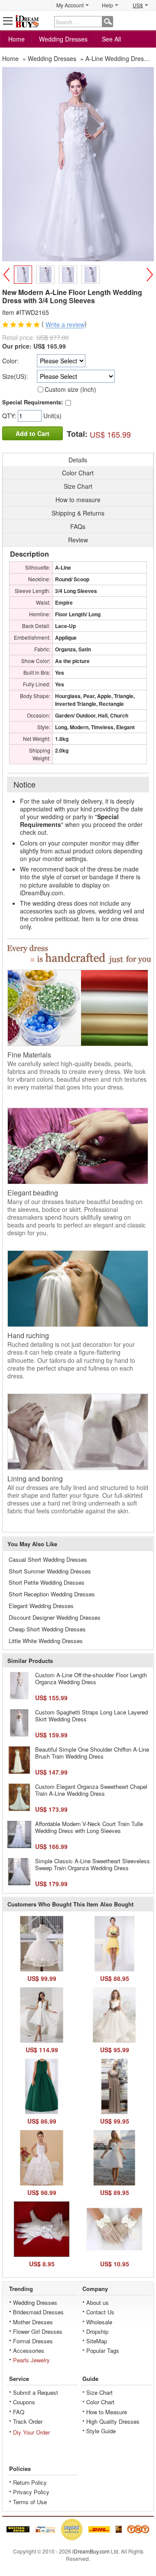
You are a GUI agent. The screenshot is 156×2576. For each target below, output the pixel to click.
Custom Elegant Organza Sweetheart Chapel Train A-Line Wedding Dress (91, 1790)
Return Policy (30, 2482)
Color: (10, 361)
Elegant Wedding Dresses (41, 1606)
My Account (70, 5)
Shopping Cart (148, 21)
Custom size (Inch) (70, 389)
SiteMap (97, 2341)
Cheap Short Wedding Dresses (47, 1629)
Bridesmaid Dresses (38, 2312)
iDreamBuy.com (91, 2551)
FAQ (19, 2412)
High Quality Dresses (113, 2421)
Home (16, 39)
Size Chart (99, 2392)
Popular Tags (103, 2350)
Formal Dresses (33, 2341)
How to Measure (107, 2412)
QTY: (10, 416)
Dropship (97, 2331)
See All (111, 39)
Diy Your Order (31, 2432)
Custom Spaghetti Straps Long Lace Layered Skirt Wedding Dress (91, 1716)
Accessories (29, 2350)
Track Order (28, 2421)
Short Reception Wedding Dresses (52, 1594)
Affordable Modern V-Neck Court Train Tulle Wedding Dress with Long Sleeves (89, 1827)
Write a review (65, 325)
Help (107, 5)
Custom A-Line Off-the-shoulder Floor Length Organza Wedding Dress (91, 1678)
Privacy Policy (31, 2492)
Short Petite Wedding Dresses (47, 1582)
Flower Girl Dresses (38, 2331)
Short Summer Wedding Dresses (50, 1571)
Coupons (24, 2402)
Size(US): (15, 376)
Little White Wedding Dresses (46, 1641)
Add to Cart (32, 433)
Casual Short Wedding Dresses (48, 1559)
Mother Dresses (33, 2322)
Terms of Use (30, 2502)
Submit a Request (36, 2392)
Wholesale (99, 2322)
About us (97, 2302)
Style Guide (101, 2431)
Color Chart (100, 2402)
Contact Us (100, 2312)
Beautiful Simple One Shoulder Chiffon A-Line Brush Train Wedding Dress (92, 1753)
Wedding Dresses (63, 39)
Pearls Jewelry (31, 2360)
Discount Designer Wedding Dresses (55, 1617)
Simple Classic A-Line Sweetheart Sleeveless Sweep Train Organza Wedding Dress (93, 1864)
